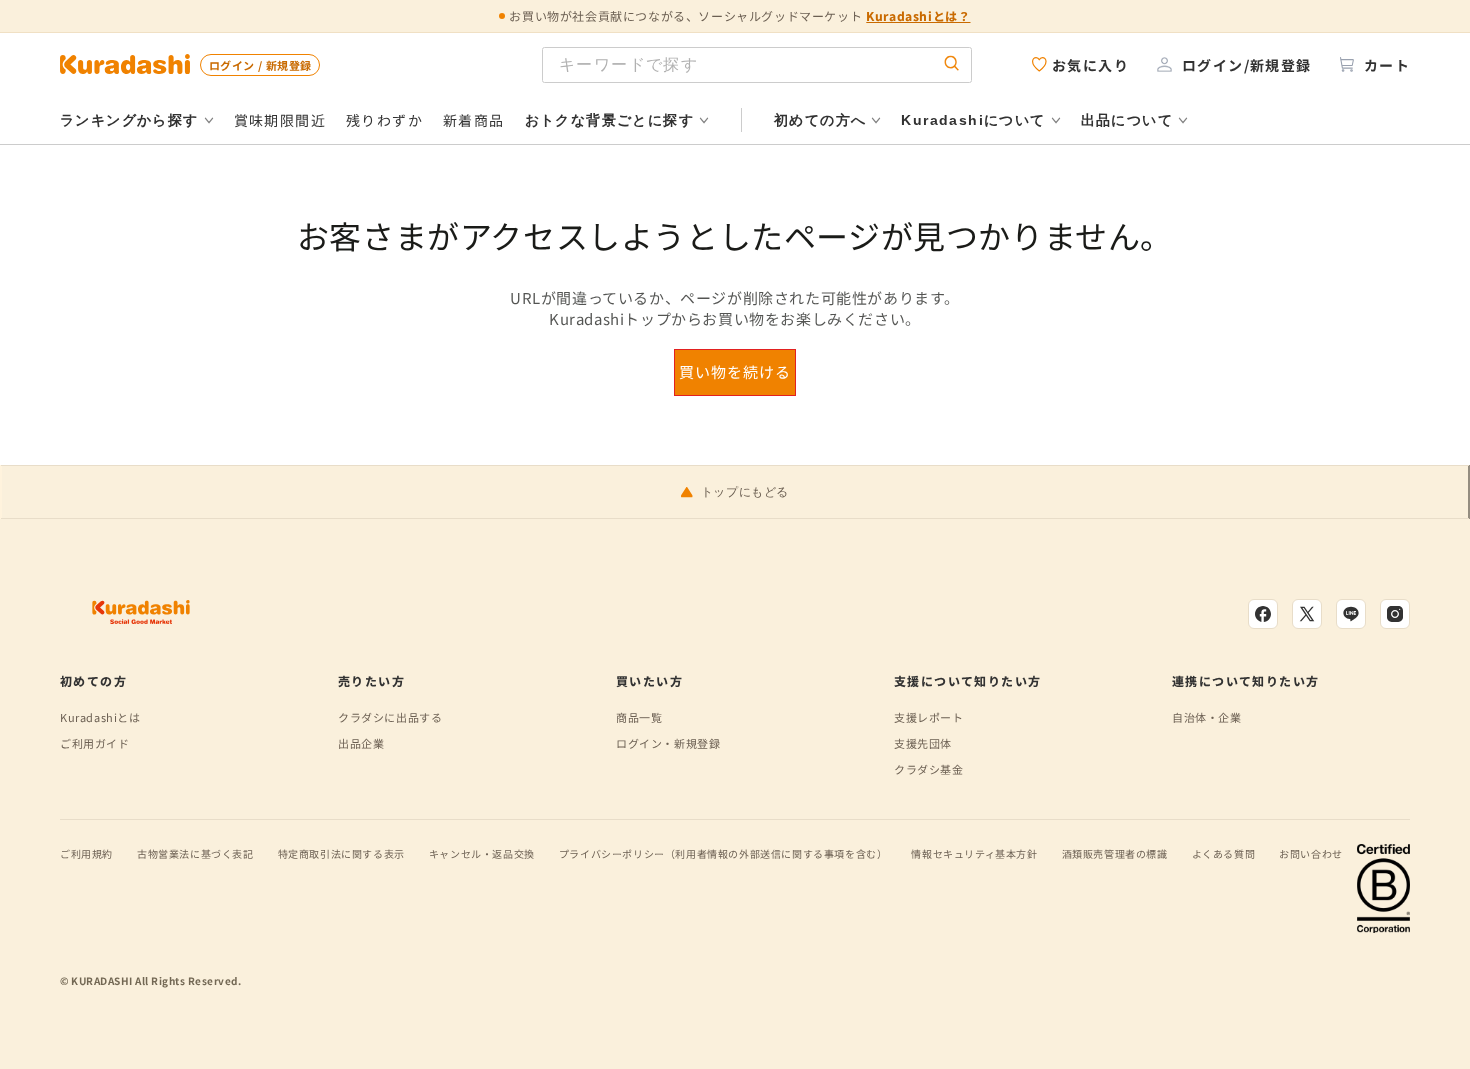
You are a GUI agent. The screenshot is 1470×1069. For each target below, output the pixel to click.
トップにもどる (745, 492)
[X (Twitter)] (1307, 614)
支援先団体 (923, 743)
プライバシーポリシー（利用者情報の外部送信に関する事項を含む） (723, 853)
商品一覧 (639, 717)
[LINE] (1351, 614)
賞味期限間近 (280, 120)
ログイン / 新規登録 (260, 65)
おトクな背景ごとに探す (609, 120)
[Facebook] (1263, 614)
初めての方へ (820, 120)
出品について (1127, 120)
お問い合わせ (1311, 853)
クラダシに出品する (390, 717)
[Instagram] (1395, 614)
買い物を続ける (735, 371)
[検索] (952, 64)
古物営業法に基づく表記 (195, 853)
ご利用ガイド (95, 743)
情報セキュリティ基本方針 (974, 853)
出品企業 (361, 743)
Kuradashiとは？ (918, 15)
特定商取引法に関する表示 (341, 853)
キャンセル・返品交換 (482, 853)
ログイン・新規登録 (668, 743)
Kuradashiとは (100, 717)
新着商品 (474, 120)
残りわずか (384, 120)
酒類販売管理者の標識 (1115, 853)
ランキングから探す (129, 120)
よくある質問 (1224, 853)
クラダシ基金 (929, 769)
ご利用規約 (86, 853)
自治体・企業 (1207, 717)
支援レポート (929, 717)
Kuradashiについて (973, 120)
